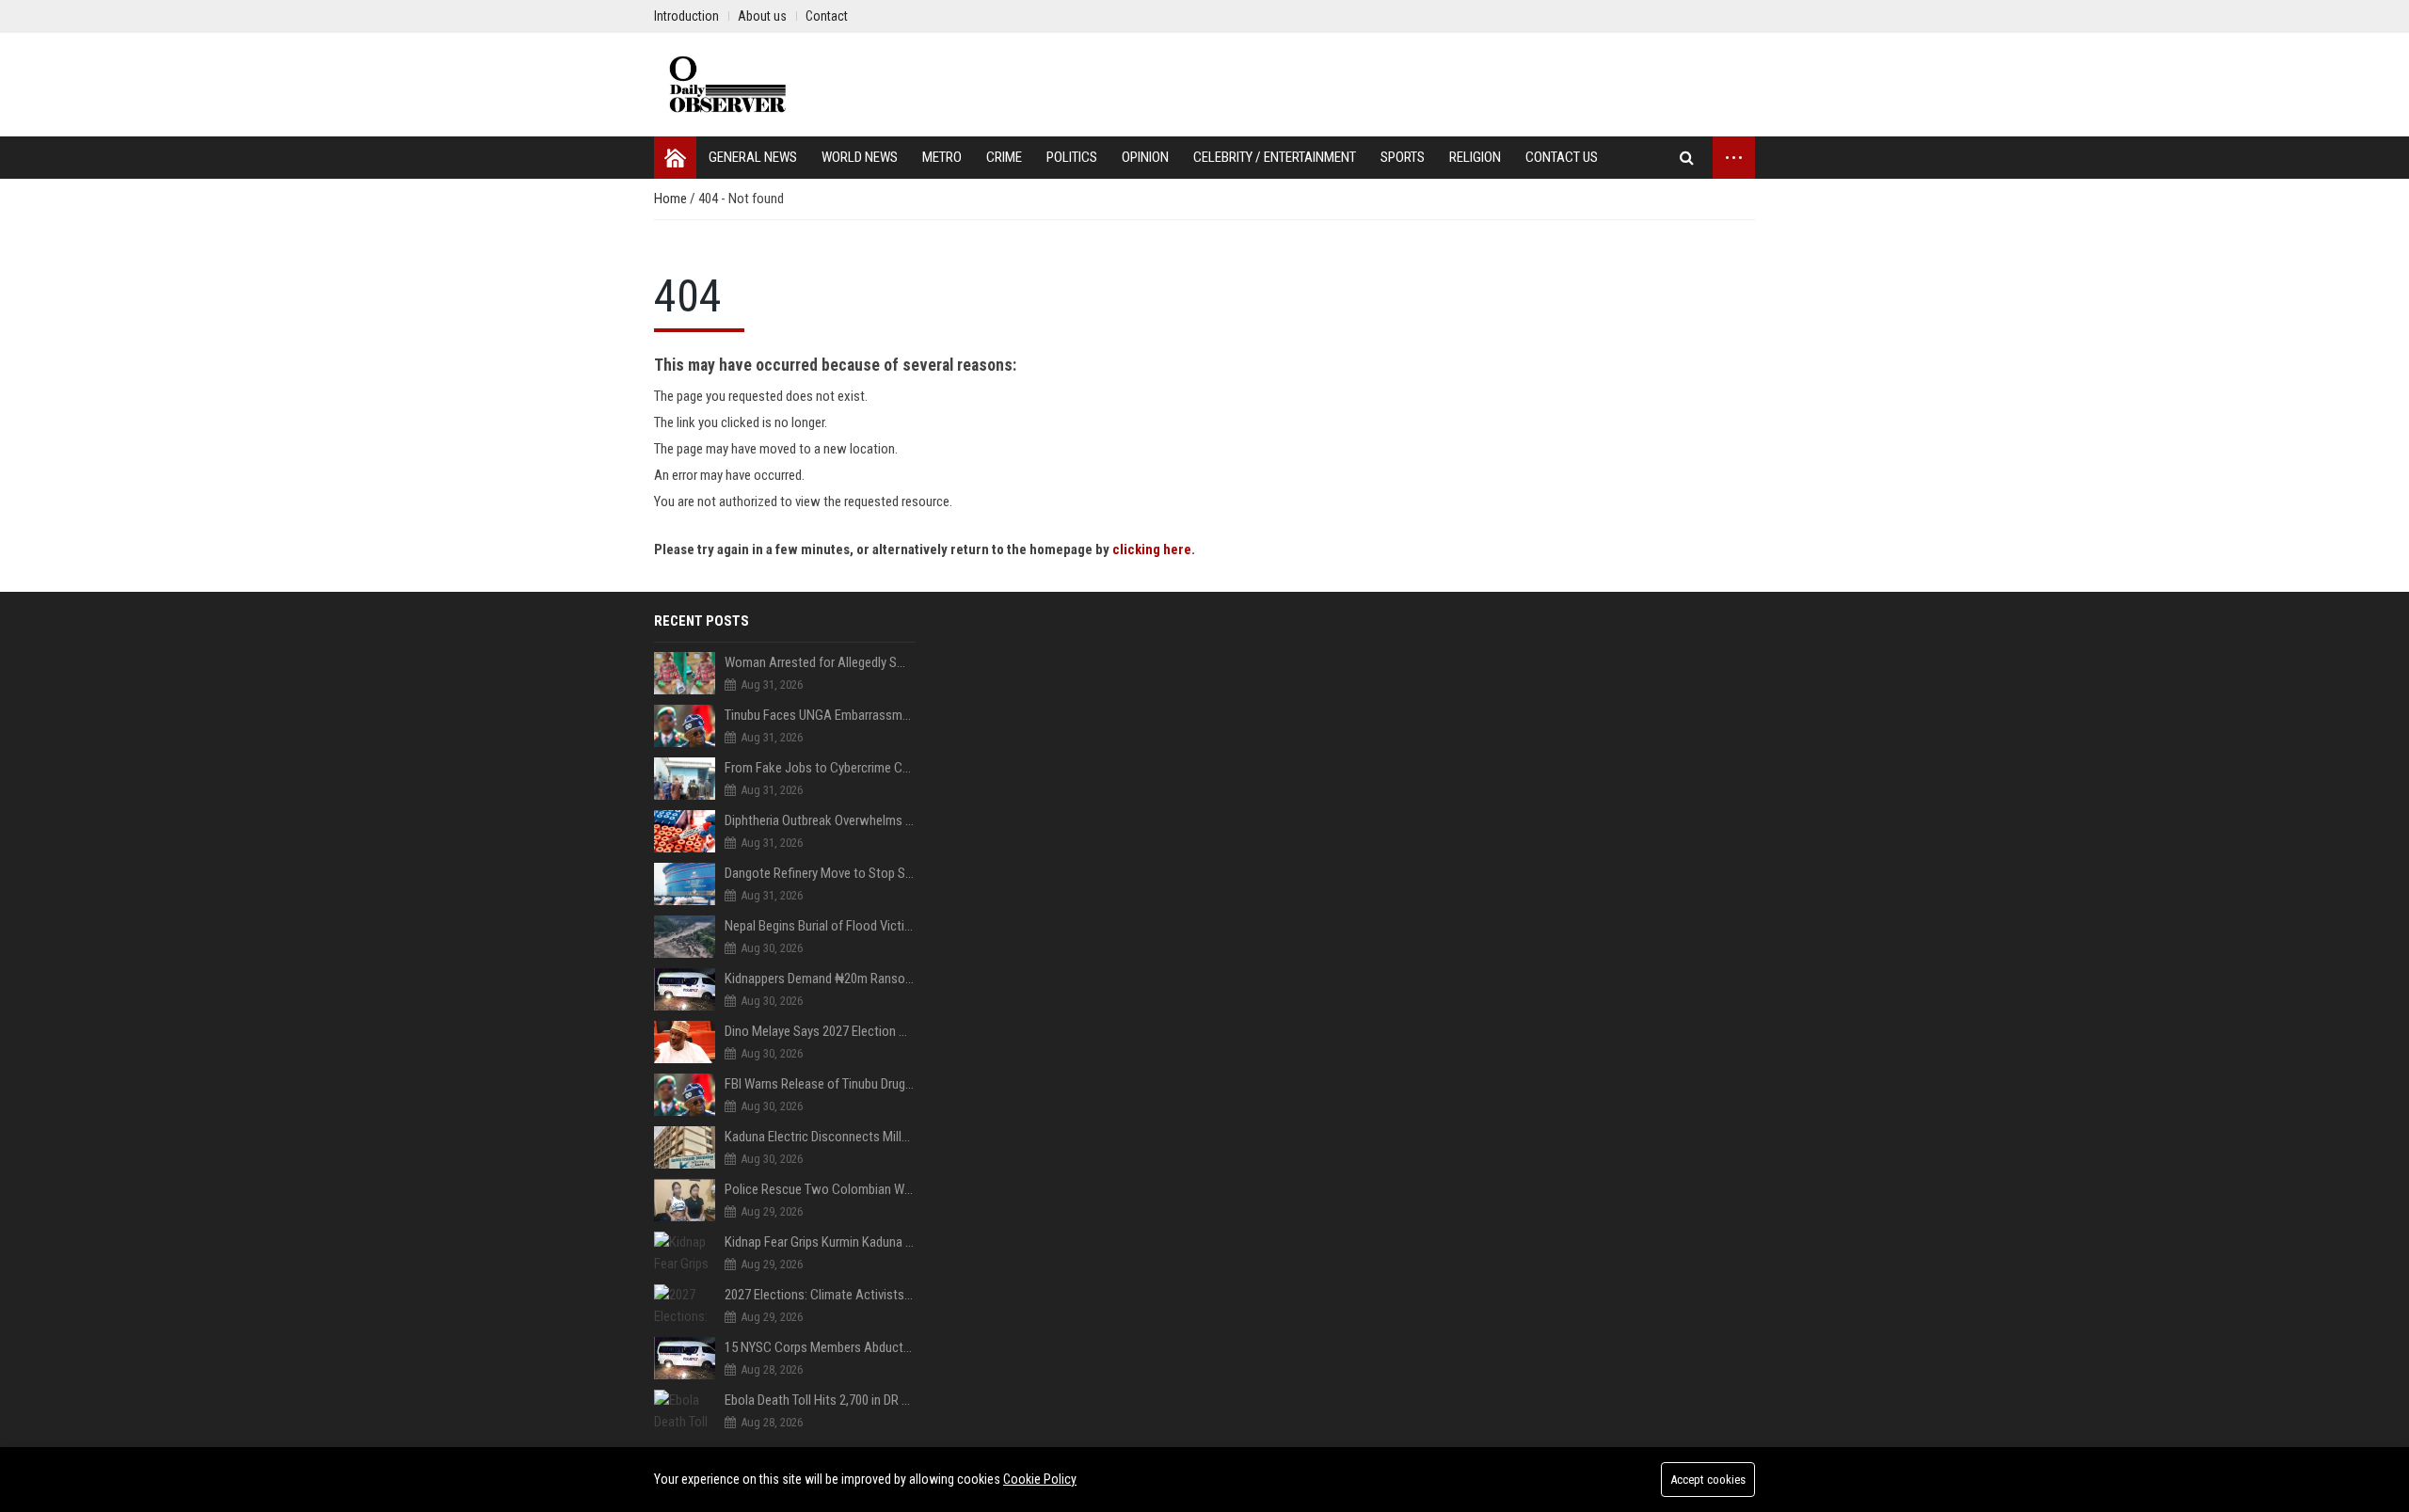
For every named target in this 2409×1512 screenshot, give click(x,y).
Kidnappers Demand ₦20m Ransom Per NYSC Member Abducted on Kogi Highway (820, 979)
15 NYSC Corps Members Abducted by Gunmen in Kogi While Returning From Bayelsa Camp (820, 1347)
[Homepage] (675, 158)
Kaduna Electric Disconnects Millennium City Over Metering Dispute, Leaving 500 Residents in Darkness (820, 1137)
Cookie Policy (1040, 1479)
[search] (1687, 158)
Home (672, 199)
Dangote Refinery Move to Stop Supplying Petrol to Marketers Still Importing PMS (820, 873)
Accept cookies (1708, 1480)
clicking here (1152, 549)
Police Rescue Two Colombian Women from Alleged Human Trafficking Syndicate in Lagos (820, 1189)
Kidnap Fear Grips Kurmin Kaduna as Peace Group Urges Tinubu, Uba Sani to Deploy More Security (820, 1242)
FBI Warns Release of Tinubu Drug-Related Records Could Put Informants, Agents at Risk (820, 1084)
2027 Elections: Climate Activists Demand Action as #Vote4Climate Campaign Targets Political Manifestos (820, 1295)
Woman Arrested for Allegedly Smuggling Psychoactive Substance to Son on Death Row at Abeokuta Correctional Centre (820, 662)
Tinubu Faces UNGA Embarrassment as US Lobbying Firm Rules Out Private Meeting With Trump (820, 715)
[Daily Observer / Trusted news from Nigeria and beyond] (730, 85)
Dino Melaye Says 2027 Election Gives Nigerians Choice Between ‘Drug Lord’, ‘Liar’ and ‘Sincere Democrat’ (820, 1031)
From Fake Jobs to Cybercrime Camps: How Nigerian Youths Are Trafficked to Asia (820, 768)
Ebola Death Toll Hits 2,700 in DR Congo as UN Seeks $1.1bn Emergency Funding (820, 1400)
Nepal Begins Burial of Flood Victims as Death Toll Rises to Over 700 (820, 926)
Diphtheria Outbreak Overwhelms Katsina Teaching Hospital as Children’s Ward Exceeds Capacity (820, 820)
